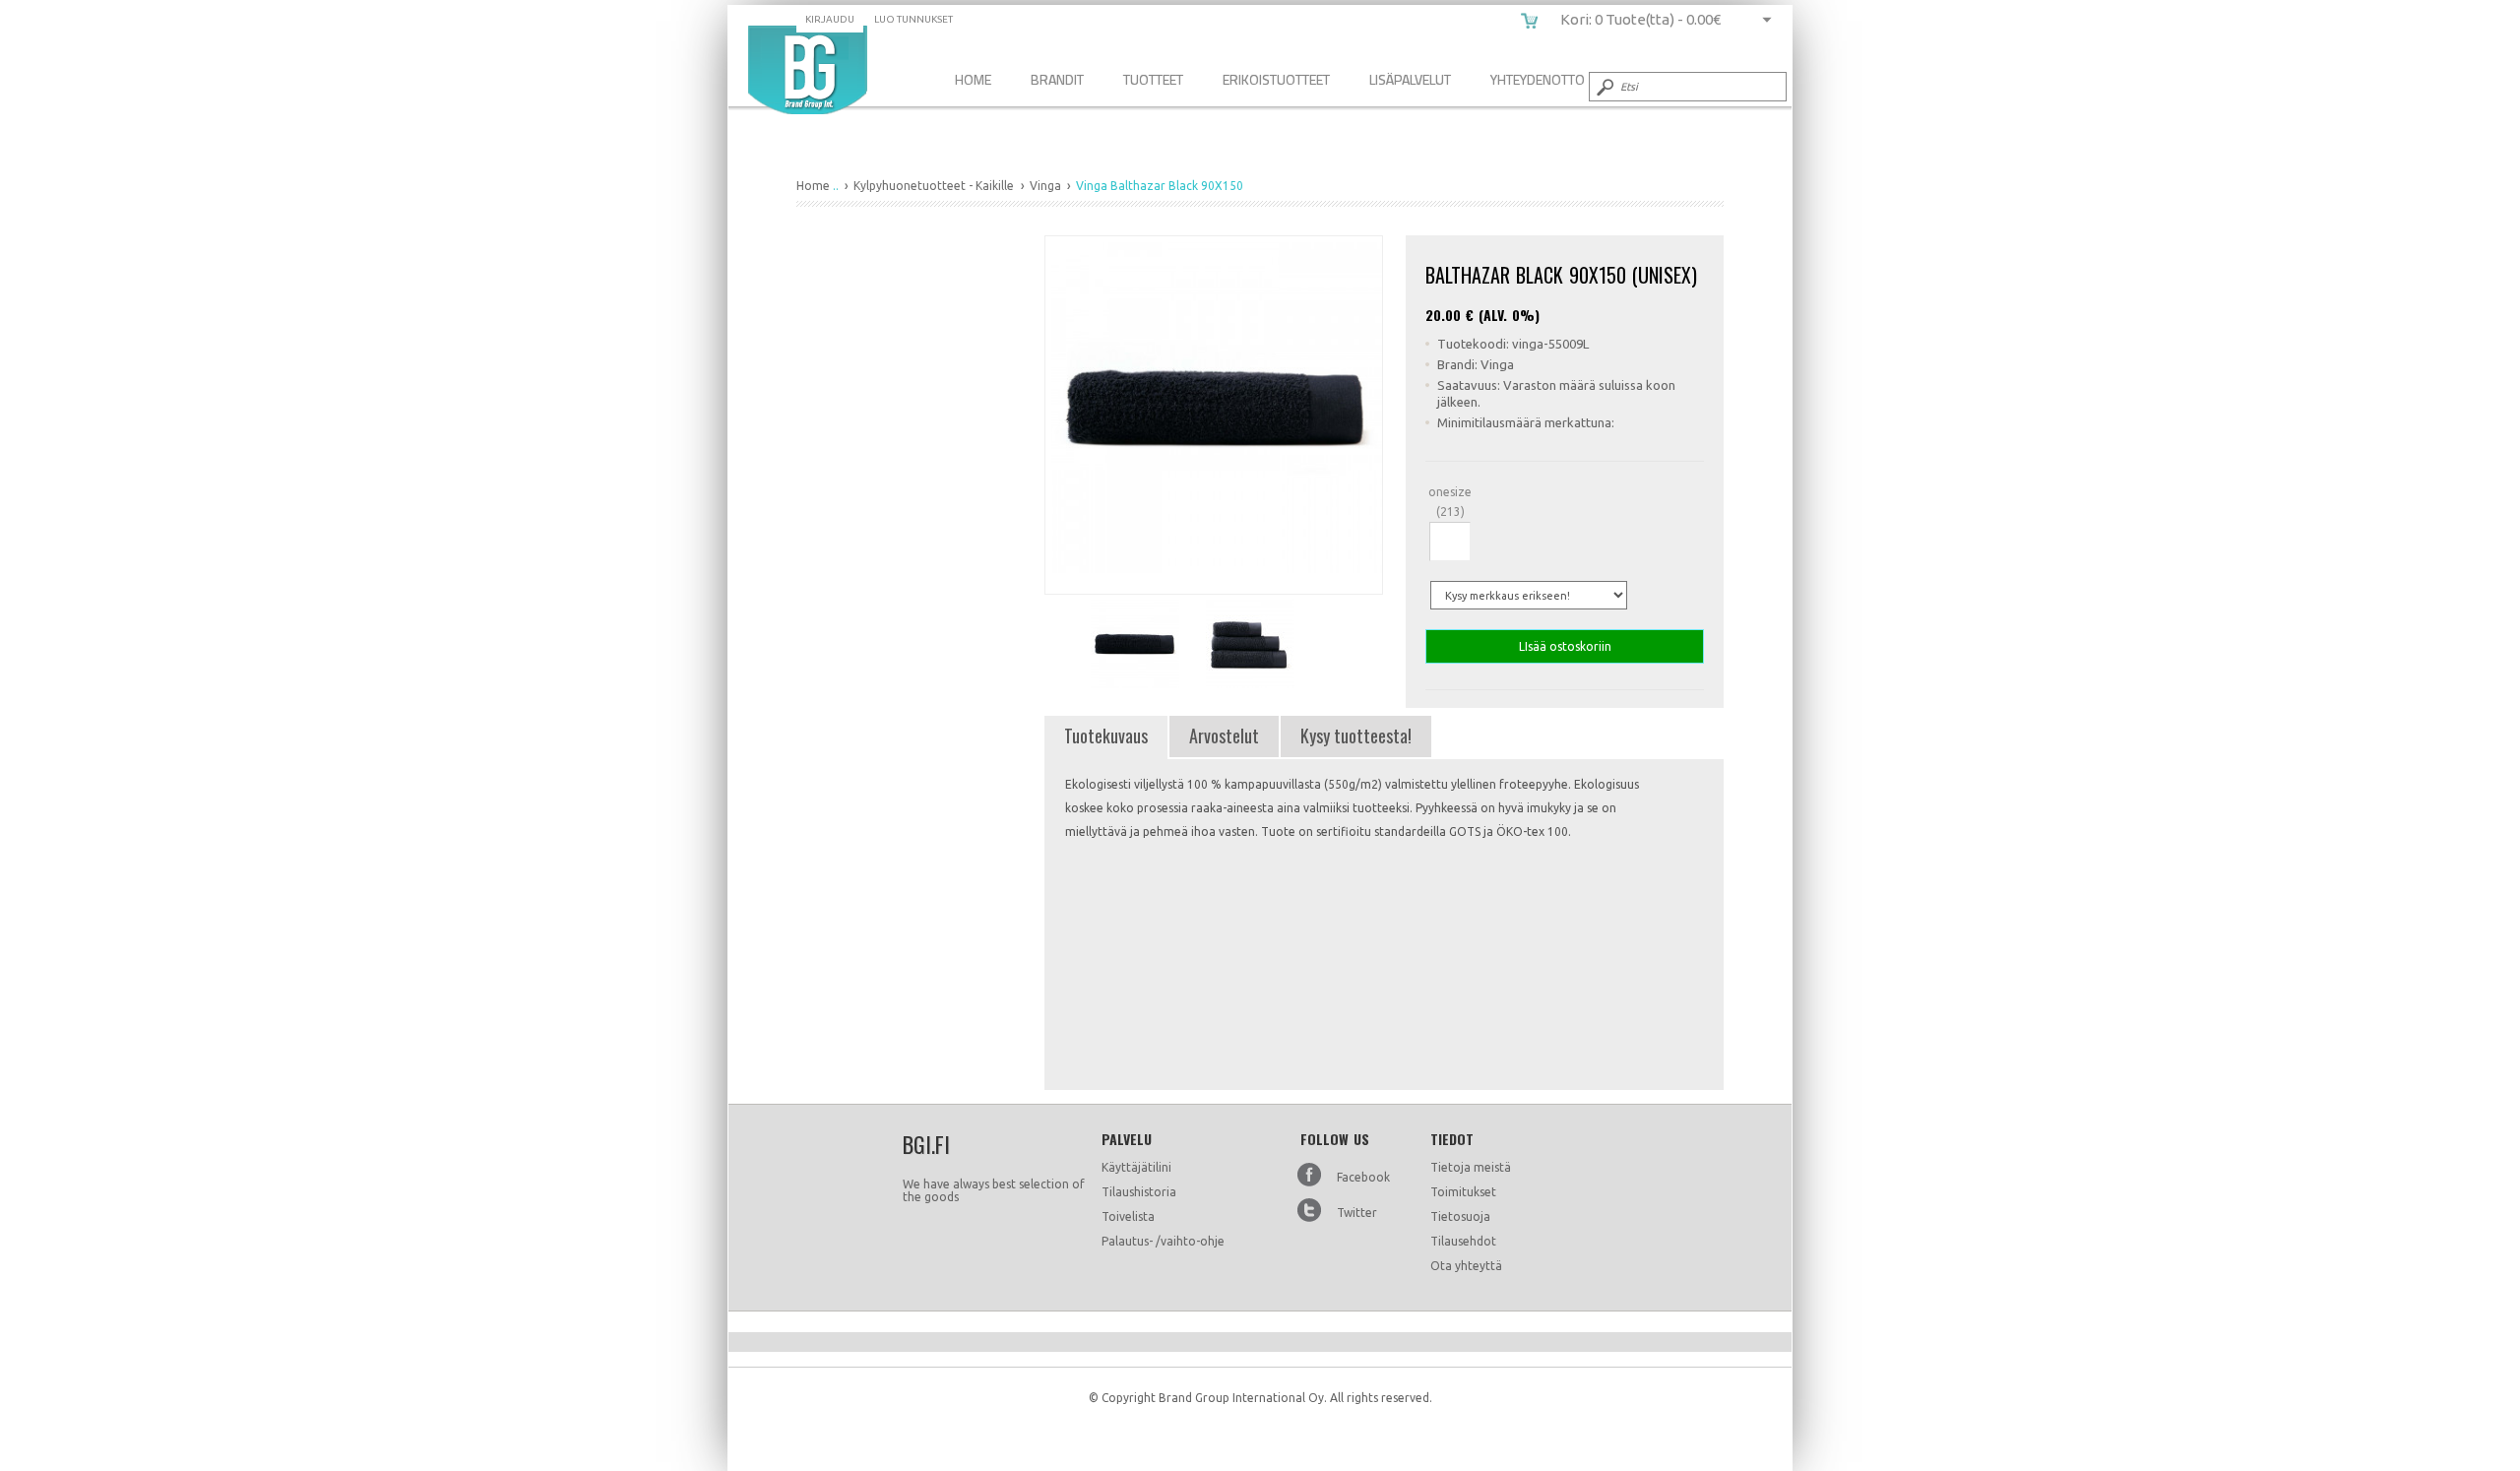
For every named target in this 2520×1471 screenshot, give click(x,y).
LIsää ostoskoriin (1565, 646)
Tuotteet (1153, 79)
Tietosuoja (1460, 1216)
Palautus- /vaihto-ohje (1163, 1241)
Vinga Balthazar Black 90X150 (808, 70)
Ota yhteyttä (1466, 1266)
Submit (1604, 87)
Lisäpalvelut (1410, 79)
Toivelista (1128, 1216)
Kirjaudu (830, 19)
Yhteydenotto (1538, 79)
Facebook (1363, 1177)
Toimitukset (1463, 1192)
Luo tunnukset (913, 19)
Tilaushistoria (1139, 1192)
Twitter (1357, 1213)
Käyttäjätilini (1136, 1167)
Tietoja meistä (1471, 1167)
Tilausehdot (1463, 1241)
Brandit (1057, 79)
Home (973, 79)
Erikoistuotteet (1276, 79)
